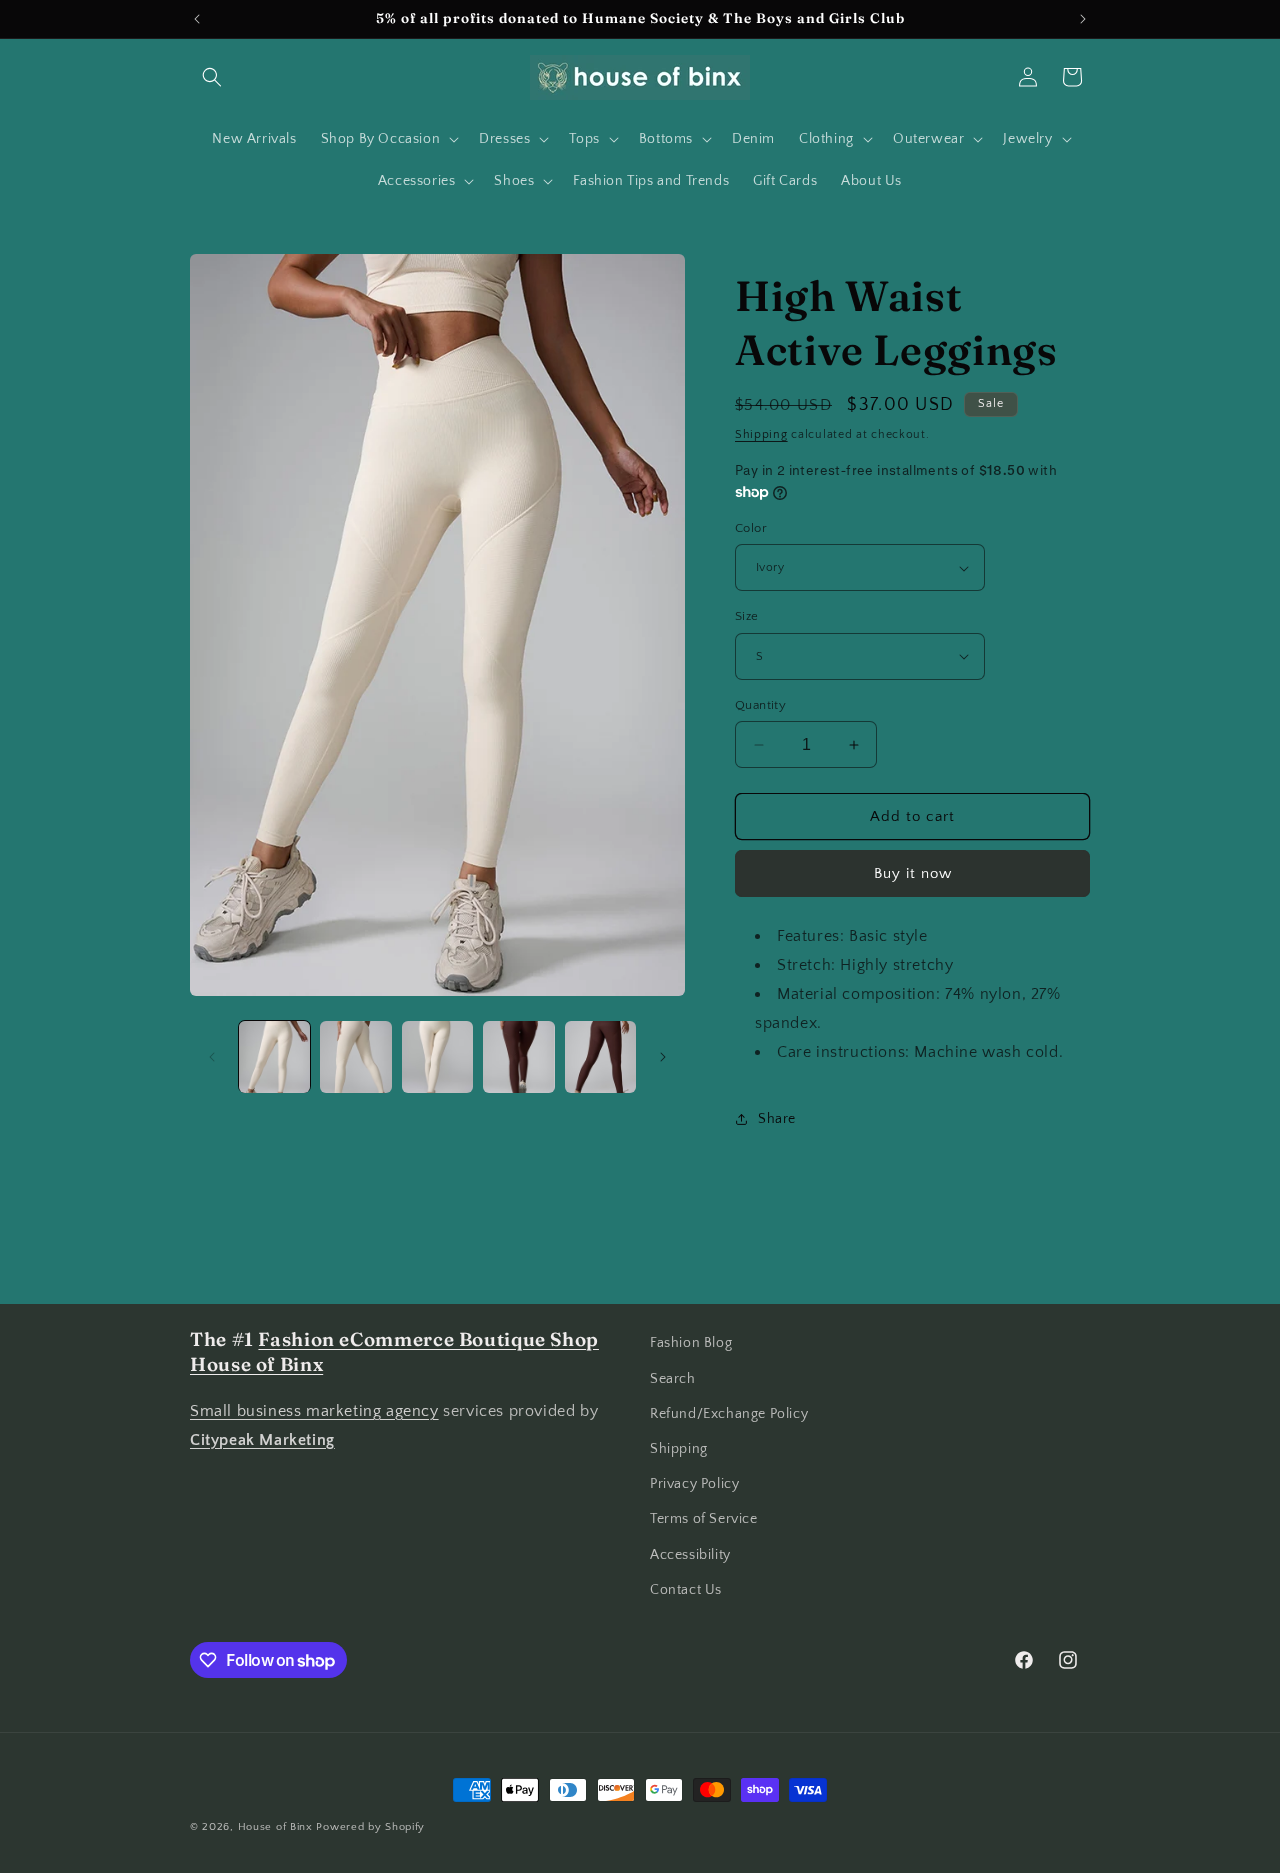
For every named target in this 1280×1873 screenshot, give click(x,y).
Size (747, 616)
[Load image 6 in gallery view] (600, 1056)
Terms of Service (704, 1519)
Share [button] (777, 1119)
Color (751, 528)
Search (673, 1379)
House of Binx (277, 1827)
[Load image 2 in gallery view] (355, 1056)
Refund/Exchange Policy (729, 1414)
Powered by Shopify (370, 1827)
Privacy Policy (694, 1484)
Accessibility (690, 1555)
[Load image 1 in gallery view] (274, 1056)
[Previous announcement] (197, 19)
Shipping (761, 434)
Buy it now (913, 873)
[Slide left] (212, 1057)
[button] (212, 77)
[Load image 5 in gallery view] (518, 1056)
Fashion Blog (691, 1343)
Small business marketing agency (314, 1411)
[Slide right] (663, 1057)
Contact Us (686, 1590)
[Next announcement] (1083, 19)
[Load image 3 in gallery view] (437, 1056)
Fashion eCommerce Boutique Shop (428, 1339)
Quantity (760, 705)
